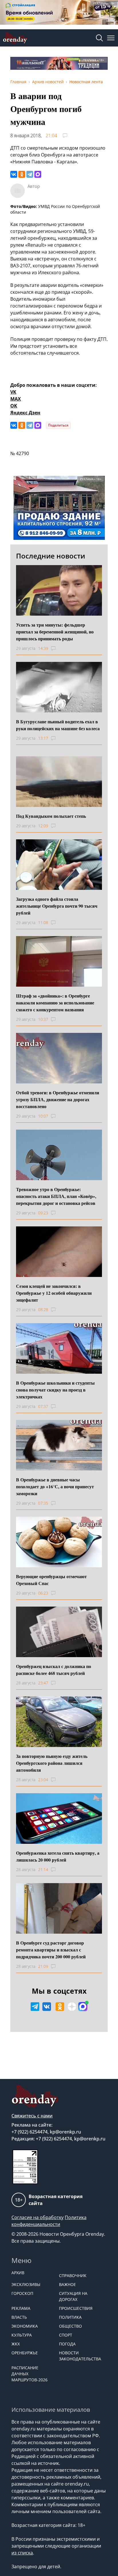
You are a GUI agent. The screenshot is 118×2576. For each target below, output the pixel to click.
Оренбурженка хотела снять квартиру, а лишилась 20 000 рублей (58, 1856)
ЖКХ (16, 2344)
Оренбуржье (25, 2353)
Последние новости (51, 556)
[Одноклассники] (22, 174)
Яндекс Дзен (25, 413)
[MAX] (38, 174)
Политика (70, 2317)
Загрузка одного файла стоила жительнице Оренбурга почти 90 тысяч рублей (57, 906)
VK (13, 392)
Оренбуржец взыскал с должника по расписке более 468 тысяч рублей (54, 1670)
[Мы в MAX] (83, 2007)
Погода (67, 2344)
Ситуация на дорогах (73, 2296)
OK (14, 406)
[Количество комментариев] (59, 648)
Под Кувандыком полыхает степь (51, 816)
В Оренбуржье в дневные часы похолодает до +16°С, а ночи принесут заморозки (55, 1486)
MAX (16, 399)
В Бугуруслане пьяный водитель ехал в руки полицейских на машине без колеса (58, 725)
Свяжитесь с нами (32, 2116)
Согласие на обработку (38, 2217)
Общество (70, 2326)
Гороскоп (22, 2293)
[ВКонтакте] (14, 174)
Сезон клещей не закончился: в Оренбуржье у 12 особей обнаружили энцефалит (54, 1293)
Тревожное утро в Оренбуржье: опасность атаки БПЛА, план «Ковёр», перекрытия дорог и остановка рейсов (56, 1196)
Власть (19, 2317)
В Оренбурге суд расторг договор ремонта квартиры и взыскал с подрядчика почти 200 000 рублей (51, 1950)
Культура (22, 2335)
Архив (18, 2273)
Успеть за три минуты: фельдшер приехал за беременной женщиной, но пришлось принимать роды (55, 632)
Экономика (25, 2326)
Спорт (66, 2335)
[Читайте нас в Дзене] (72, 2007)
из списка (22, 2553)
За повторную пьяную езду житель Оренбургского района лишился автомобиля (52, 1763)
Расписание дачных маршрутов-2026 (29, 2374)
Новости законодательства (80, 2356)
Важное (67, 2284)
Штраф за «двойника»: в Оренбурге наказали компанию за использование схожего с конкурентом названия (55, 1003)
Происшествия (76, 2308)
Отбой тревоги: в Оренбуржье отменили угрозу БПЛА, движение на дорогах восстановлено (58, 1099)
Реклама (21, 2308)
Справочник (73, 2276)
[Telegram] (30, 174)
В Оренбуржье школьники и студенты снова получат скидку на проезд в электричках (55, 1390)
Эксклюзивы (26, 2284)
